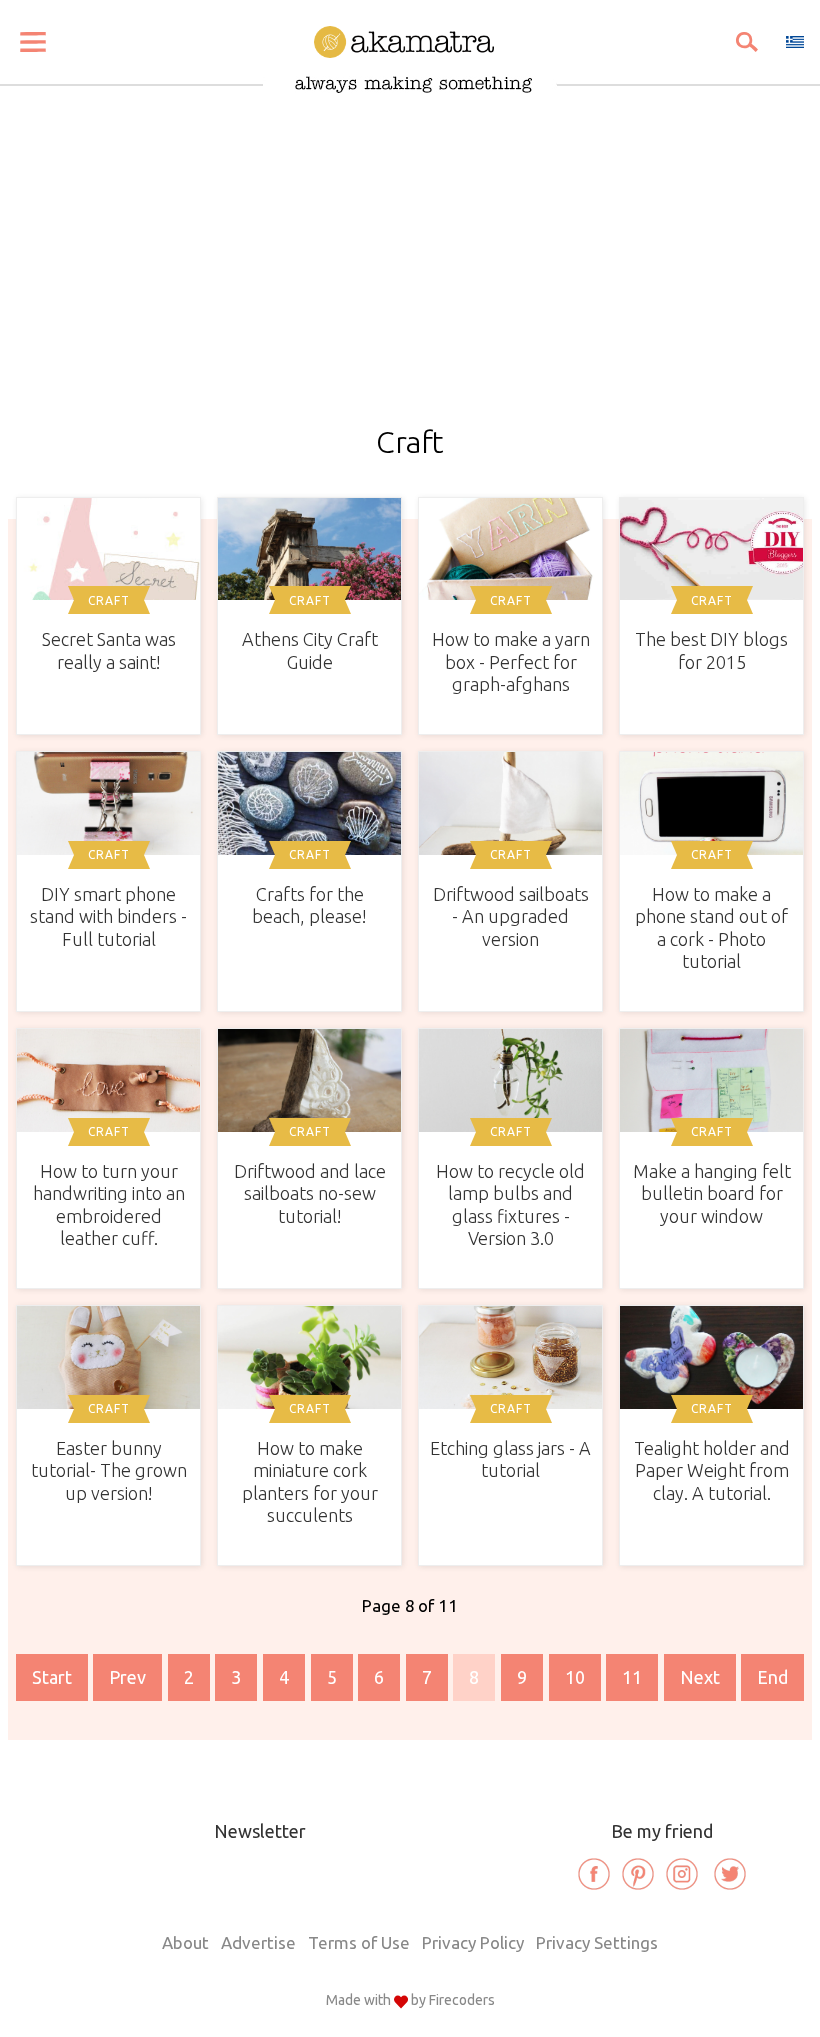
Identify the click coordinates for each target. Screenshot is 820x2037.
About (185, 1942)
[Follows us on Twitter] (730, 1874)
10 (575, 1677)
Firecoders (462, 2000)
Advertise (258, 1942)
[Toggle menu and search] (33, 42)
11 (632, 1677)
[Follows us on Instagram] (682, 1874)
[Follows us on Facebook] (594, 1874)
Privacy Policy (473, 1942)
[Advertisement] (410, 276)
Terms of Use (359, 1942)
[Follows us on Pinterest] (638, 1874)
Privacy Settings (597, 1942)
